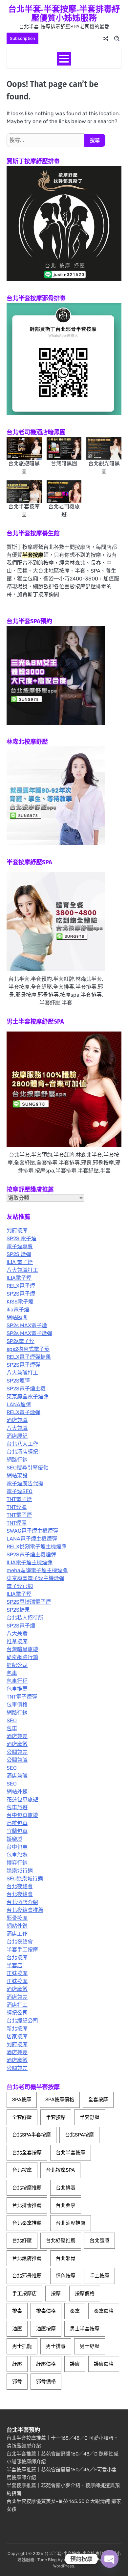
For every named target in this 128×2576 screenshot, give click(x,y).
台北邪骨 (66, 2258)
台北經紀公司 (22, 2021)
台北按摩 (17, 1958)
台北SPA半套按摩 (32, 2135)
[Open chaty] (110, 2559)
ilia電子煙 (18, 1310)
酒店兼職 (17, 1420)
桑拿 (75, 2311)
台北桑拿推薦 (27, 2223)
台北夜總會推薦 (25, 1910)
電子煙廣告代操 (25, 1483)
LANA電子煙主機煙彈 (32, 1539)
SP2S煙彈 (18, 1381)
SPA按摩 (22, 2100)
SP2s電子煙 (21, 1341)
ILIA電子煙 (19, 1278)
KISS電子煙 (20, 1302)
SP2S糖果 (18, 1610)
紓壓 (17, 2364)
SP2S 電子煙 (21, 1238)
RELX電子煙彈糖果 (29, 1357)
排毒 (17, 2311)
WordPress (64, 2566)
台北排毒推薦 (27, 2205)
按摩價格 (85, 2294)
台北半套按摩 (71, 2153)
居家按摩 (17, 2037)
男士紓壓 (90, 2346)
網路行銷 (17, 1460)
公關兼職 (17, 1760)
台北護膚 (99, 2241)
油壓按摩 (46, 2329)
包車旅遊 (17, 1807)
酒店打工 (17, 2005)
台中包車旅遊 (22, 1815)
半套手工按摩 (22, 1950)
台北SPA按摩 (79, 2135)
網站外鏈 (17, 1792)
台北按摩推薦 (27, 2188)
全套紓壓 (22, 2117)
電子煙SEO (20, 1491)
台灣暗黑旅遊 (22, 1649)
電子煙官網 (20, 1586)
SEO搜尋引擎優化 (27, 1468)
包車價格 (17, 1705)
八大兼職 (17, 1428)
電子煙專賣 (20, 1246)
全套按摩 (98, 2100)
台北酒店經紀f (23, 1452)
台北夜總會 (20, 1886)
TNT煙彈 (17, 1507)
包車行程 (17, 1681)
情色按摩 (66, 2276)
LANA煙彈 (19, 1404)
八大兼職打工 (22, 1270)
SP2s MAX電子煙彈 (29, 1333)
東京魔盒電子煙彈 (28, 1396)
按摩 (56, 2294)
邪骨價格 (46, 2381)
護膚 (75, 2364)
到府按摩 (17, 1231)
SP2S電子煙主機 (26, 1389)
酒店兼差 (17, 1736)
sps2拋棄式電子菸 (28, 1349)
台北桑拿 (66, 2205)
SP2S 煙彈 (19, 1254)
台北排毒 (66, 2188)
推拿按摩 (17, 1641)
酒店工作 (17, 1934)
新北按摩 (17, 2029)
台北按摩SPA (60, 2170)
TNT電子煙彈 (22, 1697)
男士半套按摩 (85, 2329)
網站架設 (17, 1476)
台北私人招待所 (25, 1618)
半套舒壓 (90, 2117)
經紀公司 (17, 1665)
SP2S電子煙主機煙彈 (31, 1555)
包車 (12, 1673)
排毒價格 (46, 2311)
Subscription (22, 38)
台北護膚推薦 (27, 2258)
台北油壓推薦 (71, 2223)
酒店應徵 (17, 1744)
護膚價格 (104, 2364)
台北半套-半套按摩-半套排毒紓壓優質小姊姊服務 (64, 13)
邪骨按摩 (17, 1918)
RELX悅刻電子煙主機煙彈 (37, 1547)
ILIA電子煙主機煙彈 (30, 1562)
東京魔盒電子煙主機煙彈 (35, 1578)
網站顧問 (17, 1317)
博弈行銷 (17, 1863)
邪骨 (17, 2381)
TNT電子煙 (19, 1499)
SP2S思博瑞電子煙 (29, 1602)
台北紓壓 (22, 2241)
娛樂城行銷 (20, 1871)
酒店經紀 (17, 1436)
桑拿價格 (104, 2311)
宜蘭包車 (17, 1831)
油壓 (17, 2329)
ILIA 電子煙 (20, 1262)
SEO (12, 1720)
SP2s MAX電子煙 (27, 1325)
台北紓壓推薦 (61, 2241)
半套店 (14, 1965)
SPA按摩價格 (60, 2100)
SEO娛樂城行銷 (25, 1878)
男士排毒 (56, 2346)
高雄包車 (17, 1823)
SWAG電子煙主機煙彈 (32, 1531)
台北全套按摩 (27, 2153)
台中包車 (17, 1847)
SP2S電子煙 (21, 1294)
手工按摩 (99, 2276)
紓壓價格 (46, 2364)
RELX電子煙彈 (23, 1412)
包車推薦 (17, 1689)
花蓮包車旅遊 (22, 1799)
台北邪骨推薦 (27, 2276)
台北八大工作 (22, 1444)
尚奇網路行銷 (22, 1657)
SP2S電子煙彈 (23, 1365)
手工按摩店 (24, 2294)
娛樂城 (14, 1839)
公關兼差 (17, 1752)
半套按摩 (56, 2117)
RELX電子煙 (21, 1286)
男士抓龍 (22, 2346)
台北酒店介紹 (22, 1902)
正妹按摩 (17, 1973)
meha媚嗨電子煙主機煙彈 (37, 1570)
